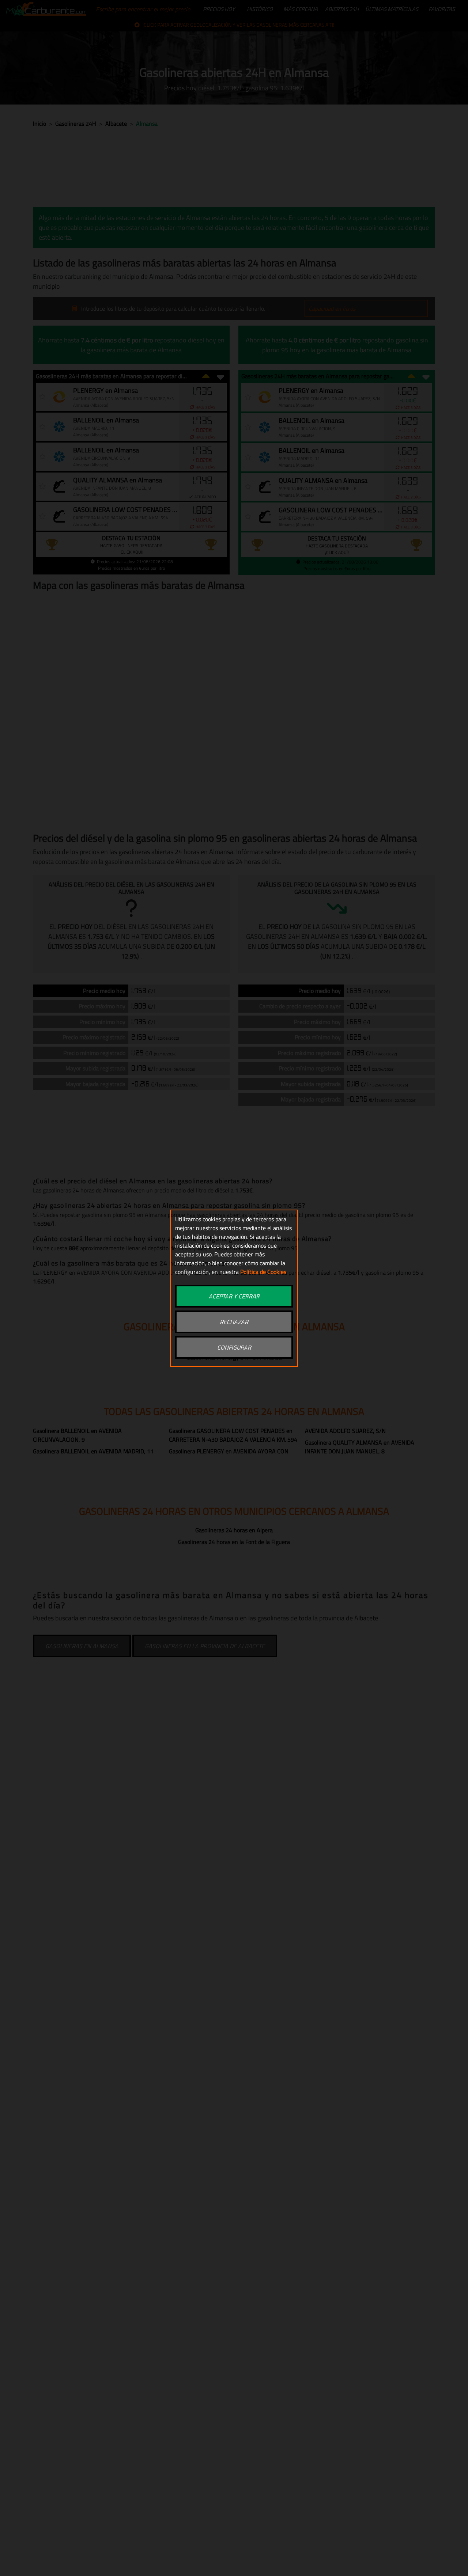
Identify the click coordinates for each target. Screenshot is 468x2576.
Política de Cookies (263, 1272)
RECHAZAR (234, 1322)
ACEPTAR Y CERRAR (234, 1296)
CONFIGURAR (234, 1347)
